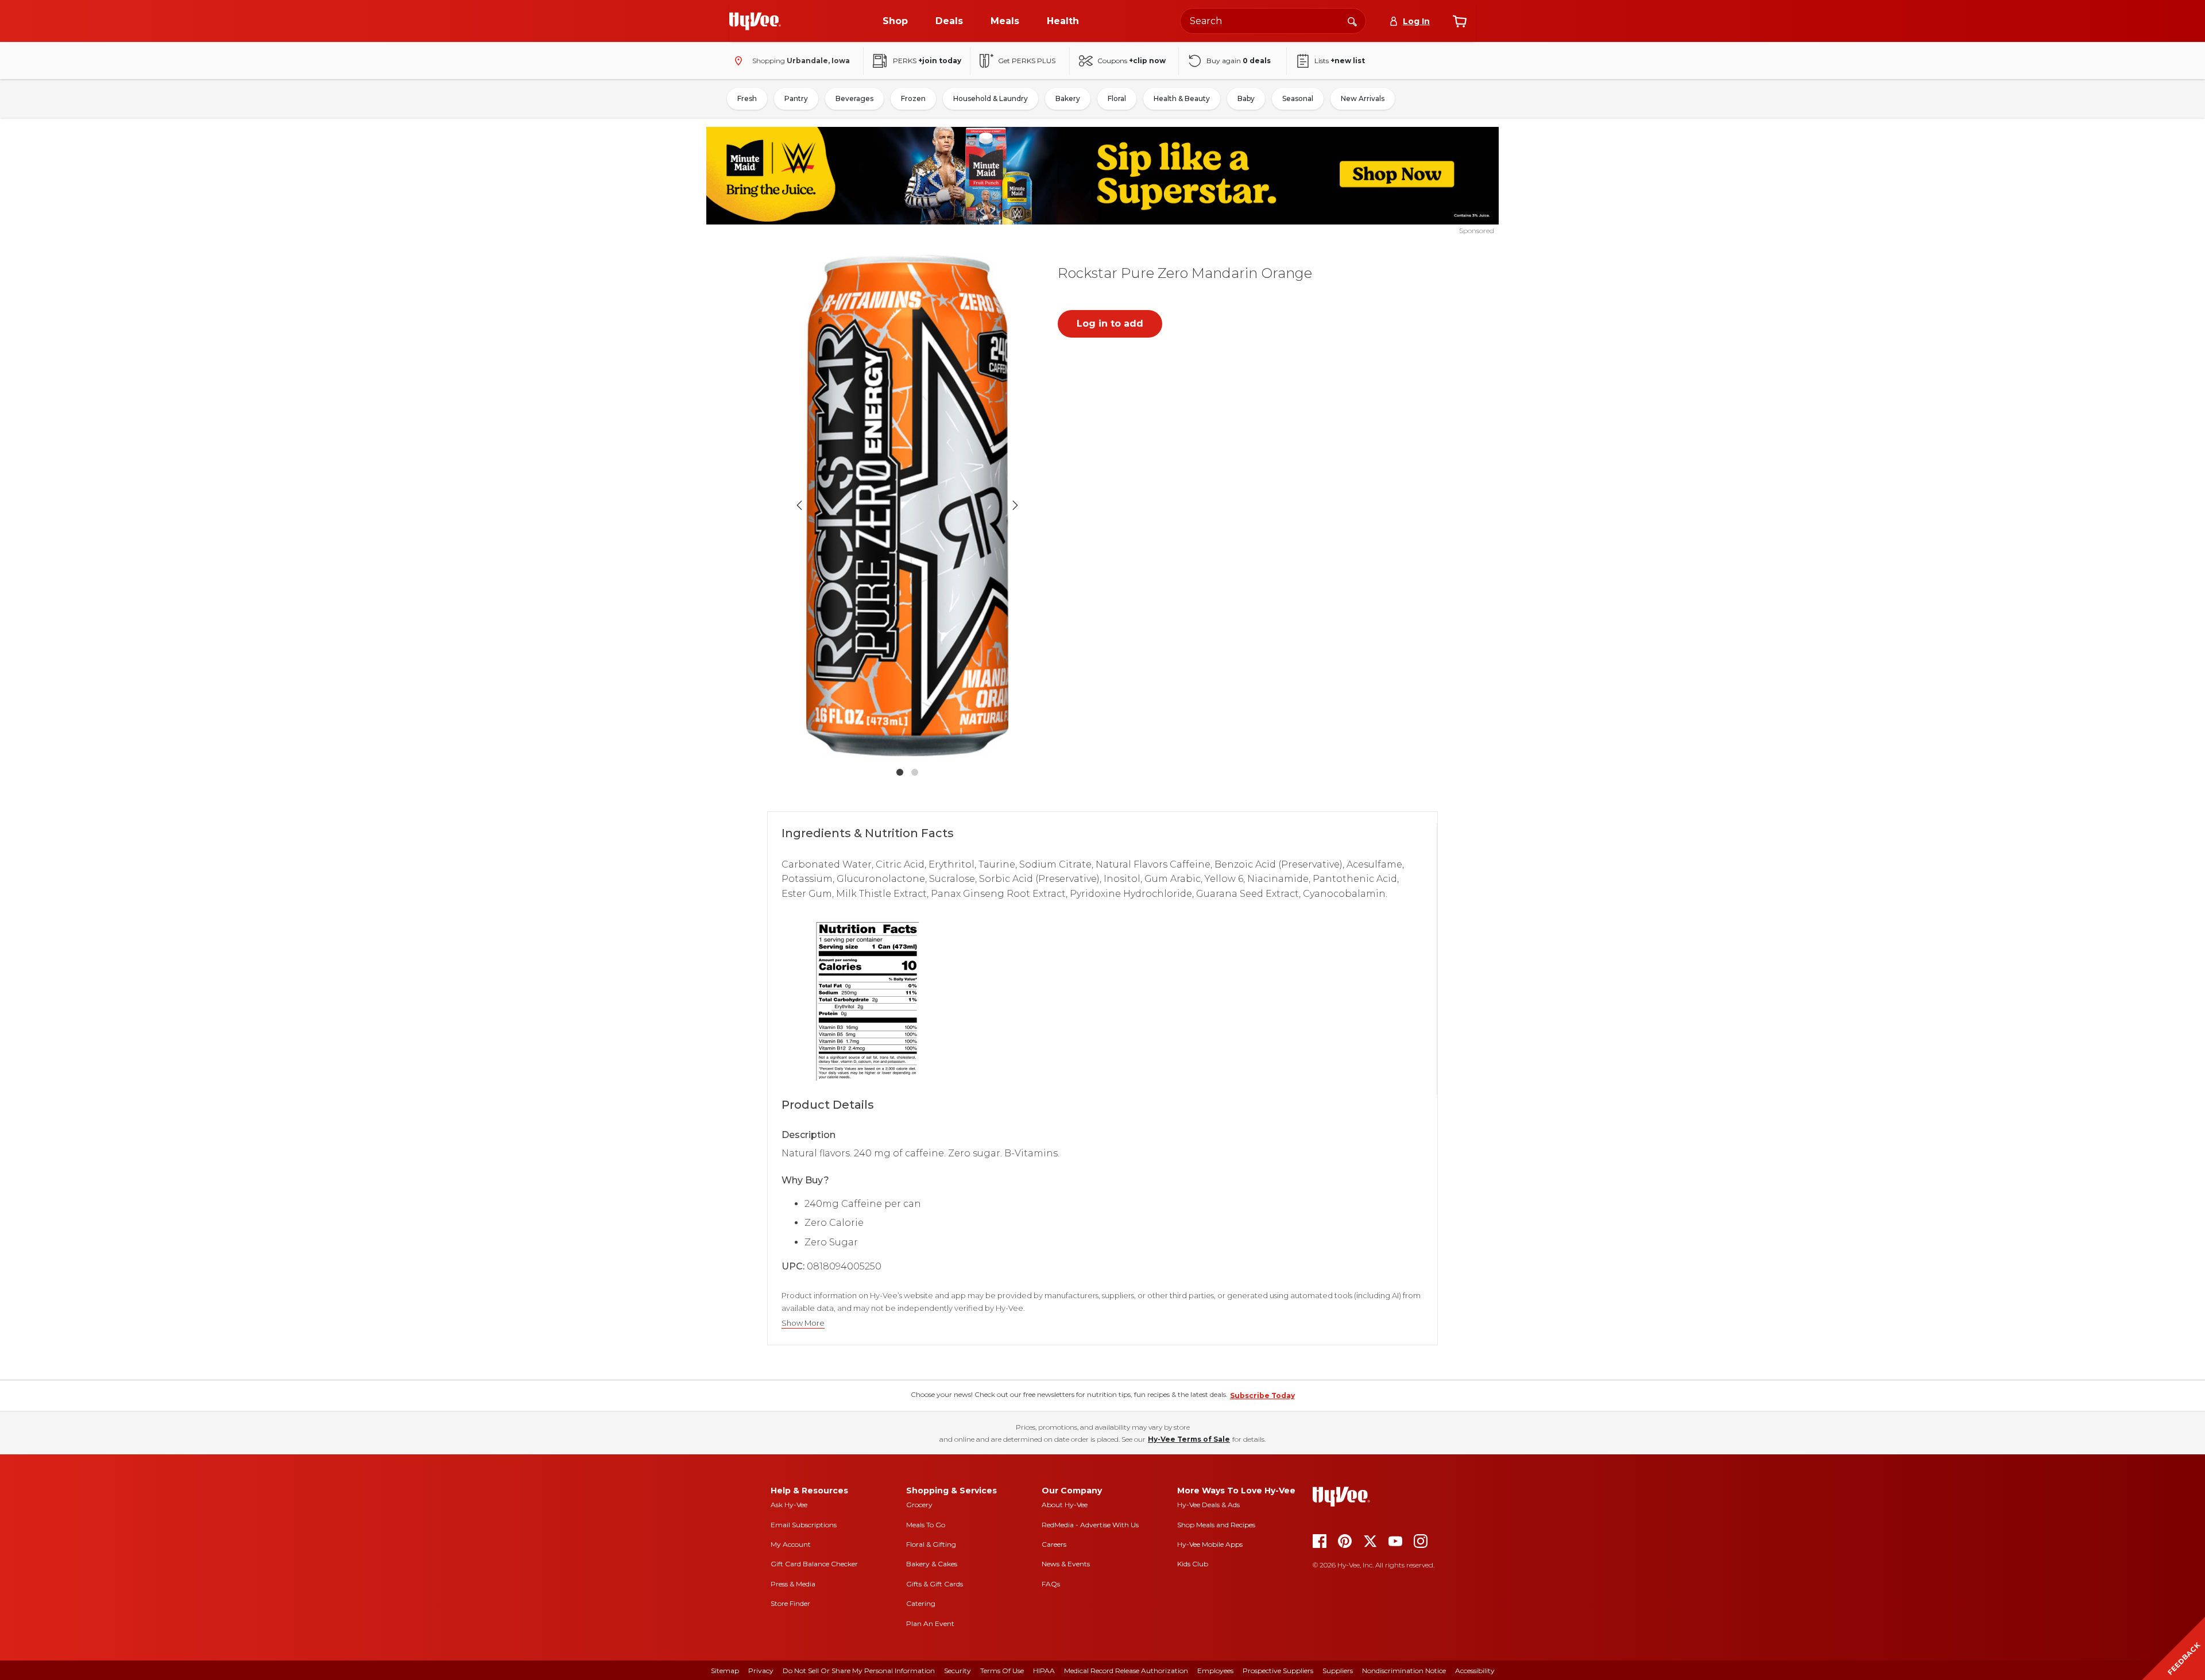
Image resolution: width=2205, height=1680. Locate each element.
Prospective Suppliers (1278, 1671)
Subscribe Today (1262, 1396)
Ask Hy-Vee (789, 1505)
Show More (803, 1323)
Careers (1054, 1544)
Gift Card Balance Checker (814, 1564)
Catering (921, 1603)
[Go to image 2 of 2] (915, 772)
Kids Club (1193, 1564)
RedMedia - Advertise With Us (1090, 1525)
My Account (791, 1544)
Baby (1246, 98)
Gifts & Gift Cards (935, 1584)
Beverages (854, 98)
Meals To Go (926, 1525)
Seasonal (1298, 98)
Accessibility (1475, 1671)
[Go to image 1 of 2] (900, 772)
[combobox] (1273, 21)
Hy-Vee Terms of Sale (1189, 1439)
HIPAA (1044, 1671)
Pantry (796, 98)
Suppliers (1338, 1671)
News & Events (1066, 1564)
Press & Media (793, 1584)
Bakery (1068, 98)
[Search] (1352, 21)
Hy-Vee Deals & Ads (1208, 1505)
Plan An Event (930, 1623)
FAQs (1051, 1584)
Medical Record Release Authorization (1126, 1671)
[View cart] (1460, 21)
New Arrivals (1363, 98)
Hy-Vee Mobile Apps (1210, 1544)
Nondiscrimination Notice (1404, 1671)
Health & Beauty (1182, 98)
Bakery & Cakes (932, 1564)
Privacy (761, 1671)
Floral (1117, 98)
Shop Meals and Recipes (1216, 1525)
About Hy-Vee (1065, 1505)
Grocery (919, 1505)
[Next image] (1015, 505)
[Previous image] (799, 505)
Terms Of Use (1002, 1671)
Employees (1215, 1671)
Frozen (913, 98)
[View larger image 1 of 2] (907, 506)
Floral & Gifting (931, 1544)
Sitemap (725, 1671)
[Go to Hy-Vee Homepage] (755, 21)
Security (958, 1671)
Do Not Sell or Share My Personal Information (859, 1671)
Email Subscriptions (804, 1525)
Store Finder (790, 1603)
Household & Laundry (991, 98)
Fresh (747, 98)
